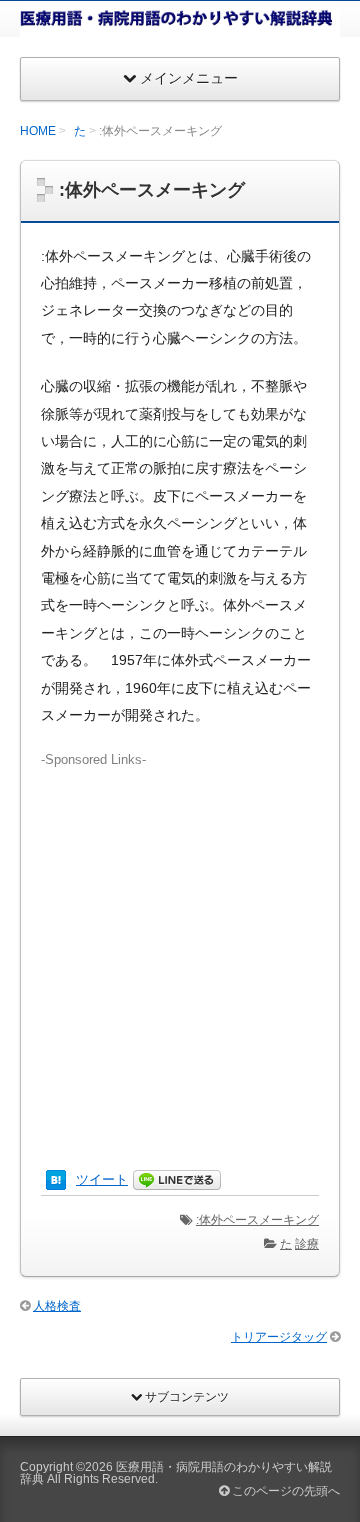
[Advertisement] (180, 950)
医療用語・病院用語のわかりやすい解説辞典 (176, 1473)
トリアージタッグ (279, 1337)
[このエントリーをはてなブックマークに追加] (56, 1179)
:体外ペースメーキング (257, 1220)
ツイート (102, 1179)
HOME (38, 131)
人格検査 (57, 1306)
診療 (307, 1244)
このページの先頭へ (284, 1491)
